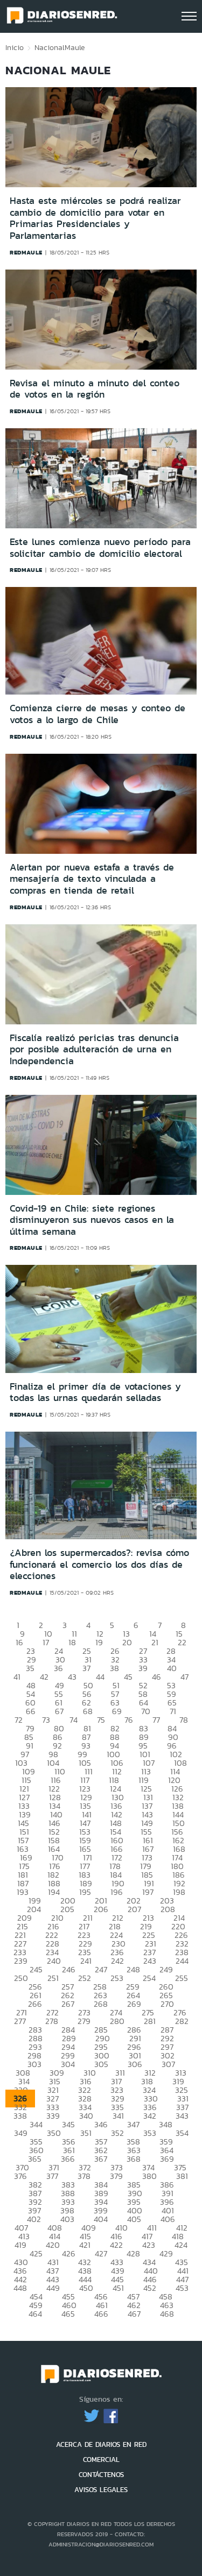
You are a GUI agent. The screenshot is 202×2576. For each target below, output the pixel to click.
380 (149, 2176)
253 (117, 1978)
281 (150, 2021)
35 (30, 1668)
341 (118, 2116)
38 (114, 1668)
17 (46, 1642)
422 (116, 2245)
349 (21, 2133)
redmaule (26, 252)
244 (182, 1961)
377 (52, 2176)
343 (182, 2116)
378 (84, 2176)
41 (17, 1677)
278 (52, 2021)
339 (53, 2116)
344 (36, 2124)
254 (149, 1978)
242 (117, 1961)
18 (72, 1642)
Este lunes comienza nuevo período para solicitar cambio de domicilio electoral (100, 548)
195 (85, 1892)
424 (181, 2245)
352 (117, 2133)
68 (88, 1711)
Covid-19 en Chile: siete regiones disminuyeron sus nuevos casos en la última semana (92, 1220)
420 (53, 2245)
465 (68, 2314)
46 (156, 1677)
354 (182, 2133)
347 (133, 2124)
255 (182, 1978)
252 (85, 1978)
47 (184, 1677)
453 (182, 2288)
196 (117, 1892)
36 (58, 1668)
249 (166, 1969)
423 (149, 2245)
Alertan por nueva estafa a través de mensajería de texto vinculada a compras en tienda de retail (92, 879)
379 (116, 2176)
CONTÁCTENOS (101, 2475)
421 (85, 2245)
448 (20, 2288)
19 (99, 1642)
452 (150, 2288)
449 (53, 2288)
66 (31, 1711)
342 (150, 2116)
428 (133, 2253)
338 (20, 2116)
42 (44, 1677)
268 (101, 2004)
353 (150, 2133)
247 (101, 1969)
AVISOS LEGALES (101, 2490)
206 (101, 1909)
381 (182, 2176)
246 (69, 1969)
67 (59, 1711)
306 (135, 2064)
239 (21, 1961)
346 (101, 2124)
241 (86, 1961)
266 (35, 2004)
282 (182, 2021)
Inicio (15, 47)
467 (134, 2314)
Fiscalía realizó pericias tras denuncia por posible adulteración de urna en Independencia (94, 1049)
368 (134, 2159)
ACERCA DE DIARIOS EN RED (101, 2444)
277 (20, 2021)
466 (101, 2314)
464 (35, 2314)
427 (101, 2253)
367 (101, 2159)
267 (68, 2004)
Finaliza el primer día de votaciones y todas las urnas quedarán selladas (95, 1392)
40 (172, 1668)
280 (117, 2021)
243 (150, 1961)
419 (20, 2245)
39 (143, 1668)
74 (74, 1720)
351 (86, 2133)
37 (86, 1668)
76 (129, 1720)
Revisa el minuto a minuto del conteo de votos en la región (95, 389)
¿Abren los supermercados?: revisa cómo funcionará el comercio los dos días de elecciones (99, 1564)
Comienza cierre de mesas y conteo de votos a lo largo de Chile (97, 714)
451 (118, 2288)
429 (166, 2253)
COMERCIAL (101, 2460)
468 (167, 2314)
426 (69, 2253)
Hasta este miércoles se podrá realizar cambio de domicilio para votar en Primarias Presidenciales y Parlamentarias (95, 218)
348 (166, 2124)
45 (128, 1677)
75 (101, 1720)
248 (133, 1969)
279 (84, 2021)
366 (68, 2159)
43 (72, 1677)
